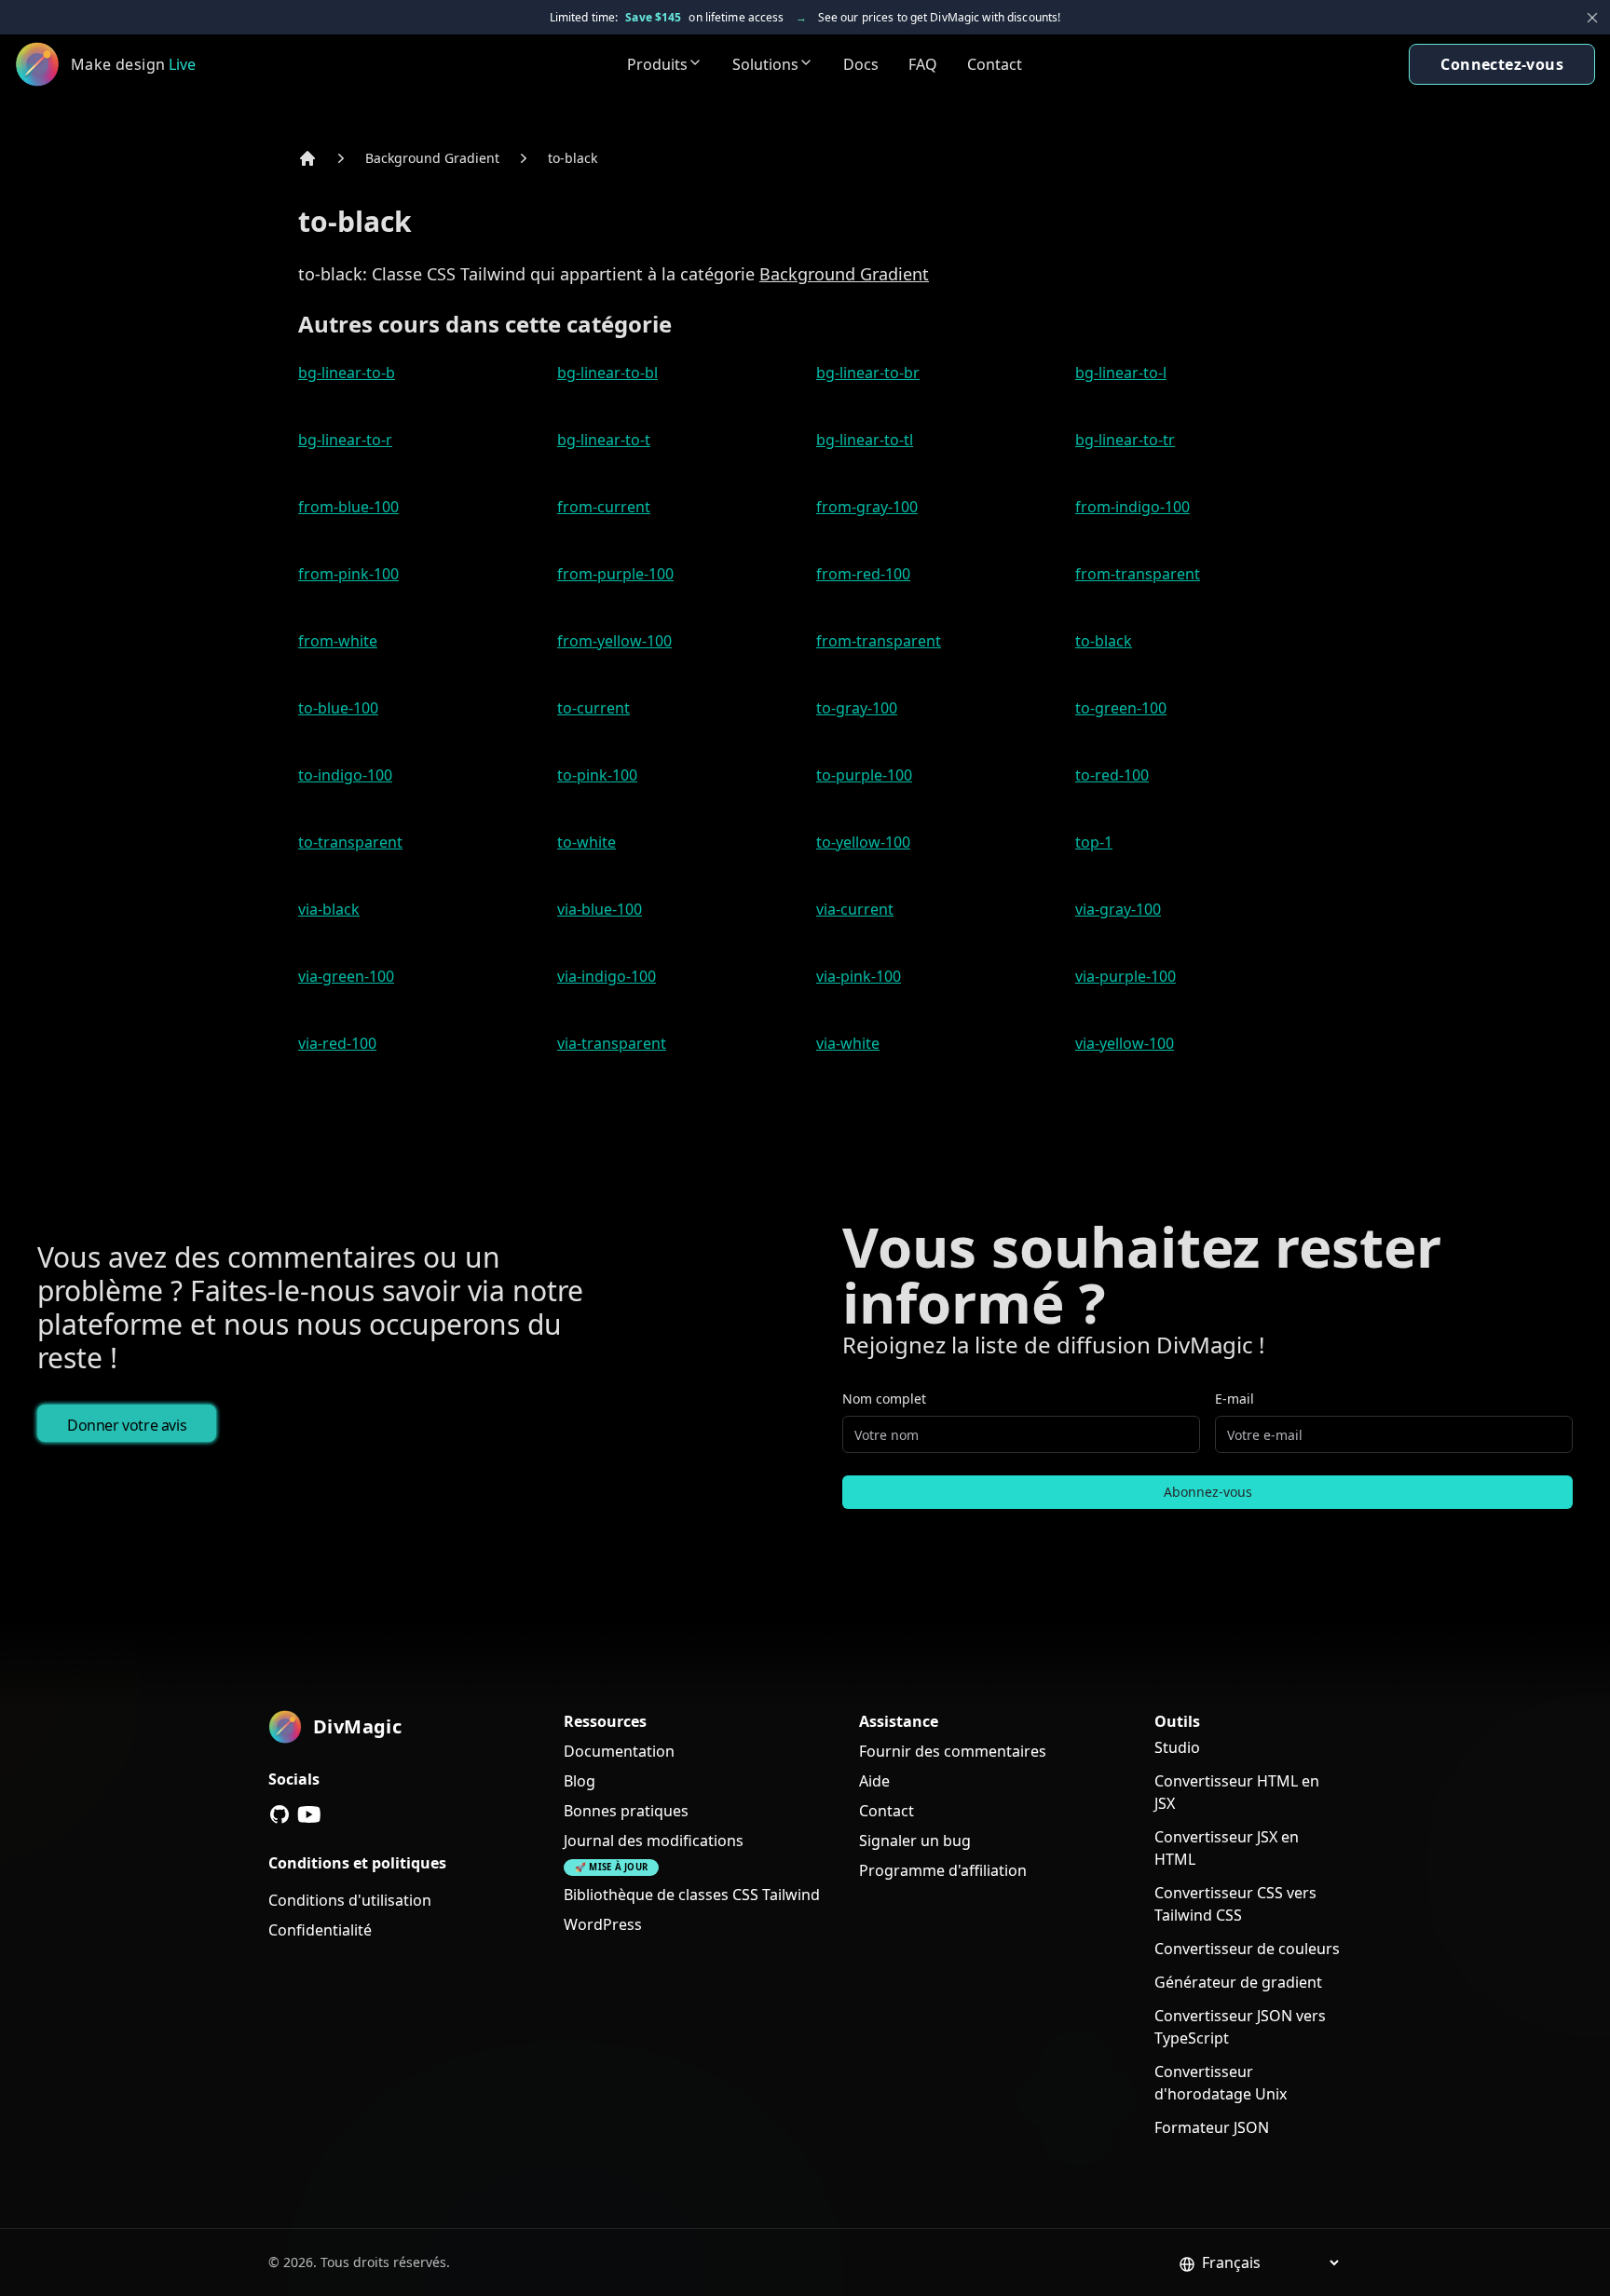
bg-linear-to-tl (865, 440)
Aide (874, 1781)
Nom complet (884, 1399)
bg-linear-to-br (868, 373)
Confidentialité (320, 1930)
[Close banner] (1592, 18)
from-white (338, 641)
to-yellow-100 (863, 842)
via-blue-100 (600, 909)
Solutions (765, 64)
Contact (995, 64)
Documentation (619, 1751)
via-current (855, 909)
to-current (594, 708)
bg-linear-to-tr (1125, 440)
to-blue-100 (338, 708)
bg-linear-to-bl (607, 373)
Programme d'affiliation (943, 1870)
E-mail (1235, 1399)
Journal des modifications (654, 1841)
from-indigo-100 (1132, 507)
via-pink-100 (859, 976)
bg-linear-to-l (1121, 373)
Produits (657, 64)
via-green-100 (346, 976)
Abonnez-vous (1208, 1492)
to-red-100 (1112, 775)
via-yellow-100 (1125, 1043)
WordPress (603, 1924)
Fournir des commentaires (953, 1751)
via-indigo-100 (607, 976)
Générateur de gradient (1238, 1982)
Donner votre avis (127, 1425)
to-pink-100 (597, 775)
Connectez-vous (1502, 64)
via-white (848, 1043)
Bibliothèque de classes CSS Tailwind (692, 1895)
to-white (587, 842)
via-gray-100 (1118, 909)
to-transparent (350, 842)
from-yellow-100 (614, 641)
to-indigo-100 (345, 775)
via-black (329, 909)
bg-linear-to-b (347, 373)
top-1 (1094, 842)
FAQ (923, 64)
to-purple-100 (864, 775)
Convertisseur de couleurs (1247, 1949)
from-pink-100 (348, 574)
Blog (580, 1781)
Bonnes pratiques (626, 1811)
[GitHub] (280, 1814)
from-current (604, 507)
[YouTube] (309, 1814)
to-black (573, 158)
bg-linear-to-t (604, 440)
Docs (861, 64)
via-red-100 (337, 1043)
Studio (1177, 1747)
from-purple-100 (615, 574)
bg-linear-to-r (345, 440)
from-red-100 (863, 574)
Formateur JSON (1212, 2127)
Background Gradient (432, 158)
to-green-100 (1121, 708)
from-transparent (1138, 574)
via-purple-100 (1126, 976)
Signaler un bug (915, 1841)
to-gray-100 (857, 708)
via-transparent (612, 1043)
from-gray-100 (867, 507)
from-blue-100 (348, 507)
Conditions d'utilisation (350, 1900)
